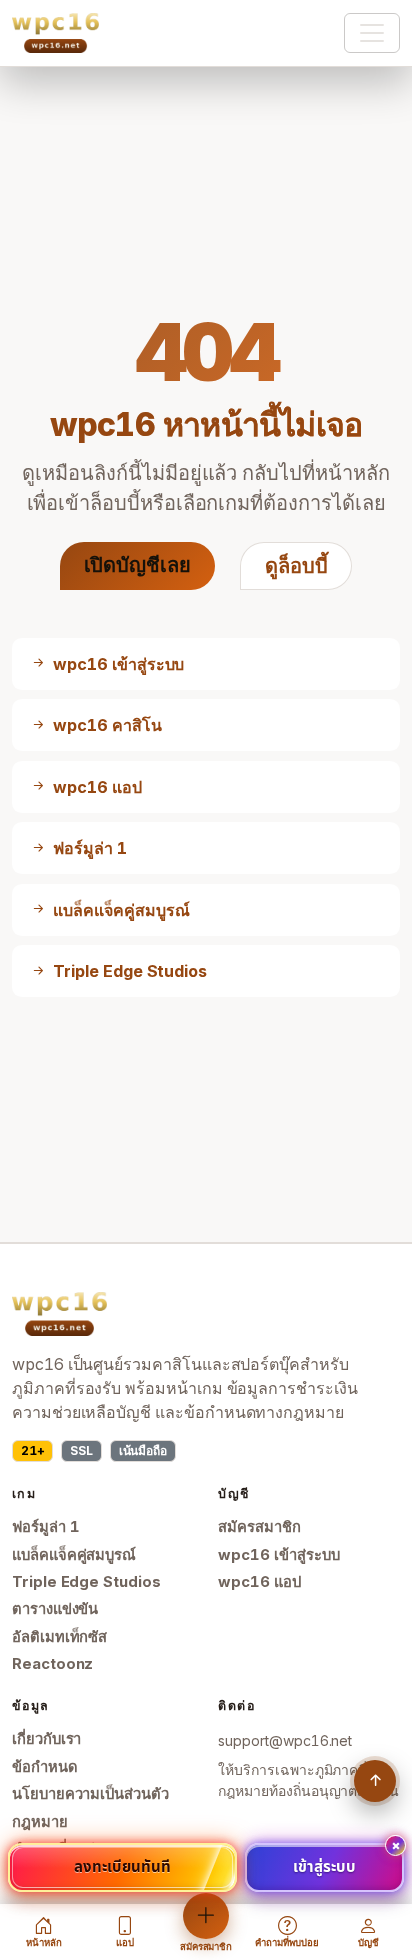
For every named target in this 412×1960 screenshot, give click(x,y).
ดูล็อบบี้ (296, 566)
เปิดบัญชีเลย (137, 565)
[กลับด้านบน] (375, 1781)
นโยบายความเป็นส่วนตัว (90, 1794)
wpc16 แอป (259, 1582)
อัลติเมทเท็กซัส (59, 1637)
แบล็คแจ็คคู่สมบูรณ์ (74, 1555)
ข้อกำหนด (45, 1767)
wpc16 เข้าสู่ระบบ (278, 1555)
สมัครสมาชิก (259, 1527)
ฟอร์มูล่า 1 (46, 1527)
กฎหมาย (40, 1822)
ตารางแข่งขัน (55, 1609)
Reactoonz (52, 1664)
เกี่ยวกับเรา (46, 1739)
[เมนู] (372, 33)
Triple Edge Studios (86, 1582)
